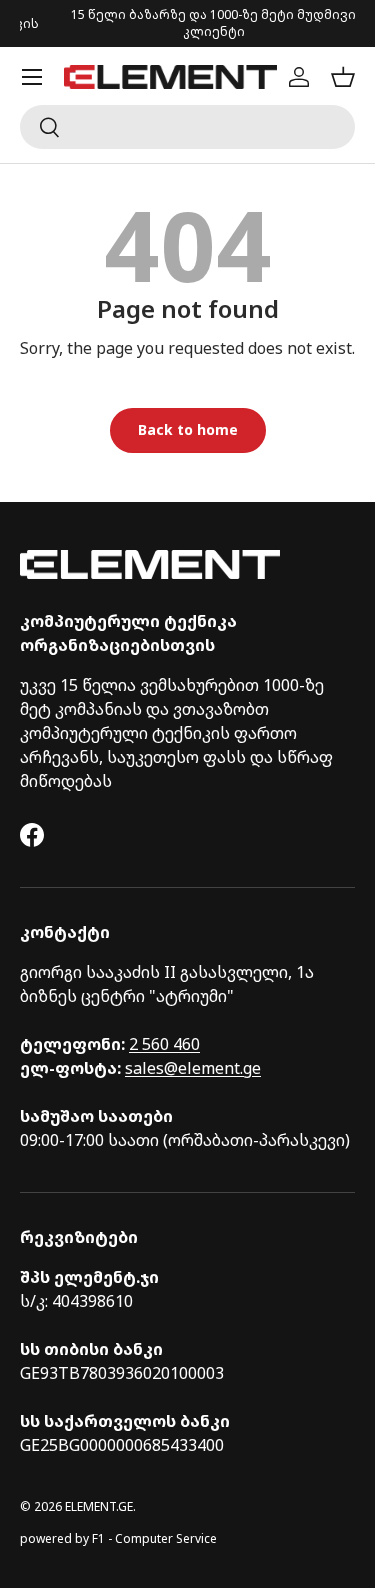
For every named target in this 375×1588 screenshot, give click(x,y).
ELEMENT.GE (99, 1506)
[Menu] (32, 77)
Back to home (188, 429)
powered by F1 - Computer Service (118, 1538)
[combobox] (187, 127)
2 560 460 (164, 1044)
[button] (343, 77)
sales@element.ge (193, 1068)
